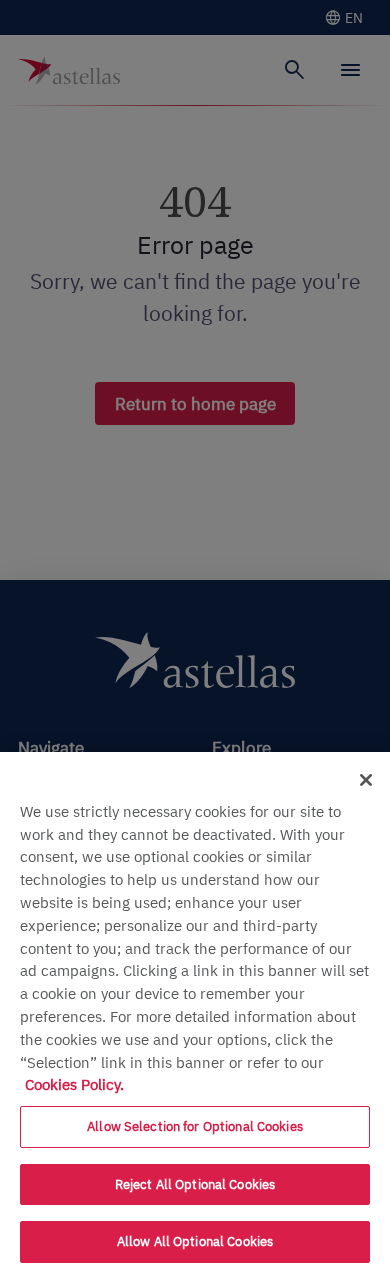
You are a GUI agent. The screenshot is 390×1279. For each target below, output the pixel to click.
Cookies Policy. (74, 1084)
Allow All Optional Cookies (195, 1241)
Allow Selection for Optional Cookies (195, 1126)
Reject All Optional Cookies (195, 1184)
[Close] (366, 780)
